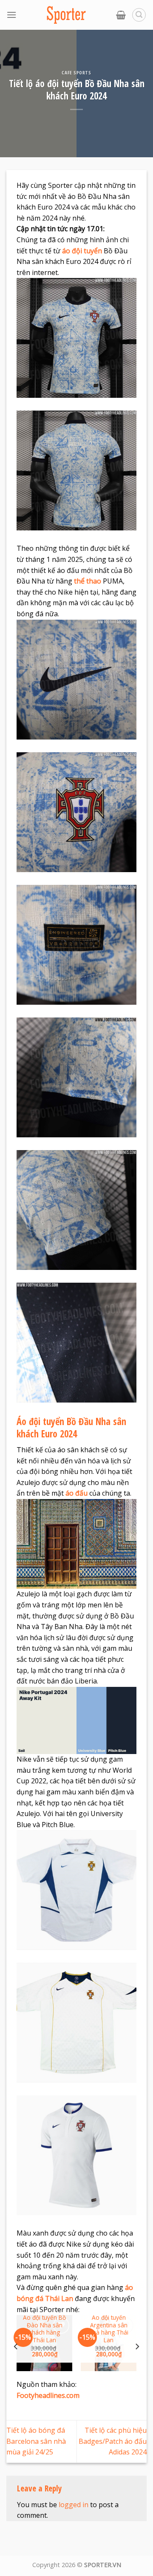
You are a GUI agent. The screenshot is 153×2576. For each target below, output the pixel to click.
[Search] (139, 15)
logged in (74, 2505)
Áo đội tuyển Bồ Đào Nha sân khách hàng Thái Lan (44, 2329)
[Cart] (121, 15)
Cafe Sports (76, 72)
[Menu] (11, 15)
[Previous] (16, 2346)
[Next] (137, 2346)
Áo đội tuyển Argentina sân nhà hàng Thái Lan (109, 2329)
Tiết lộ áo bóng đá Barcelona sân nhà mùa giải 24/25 (36, 2441)
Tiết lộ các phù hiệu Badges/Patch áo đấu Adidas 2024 (113, 2441)
